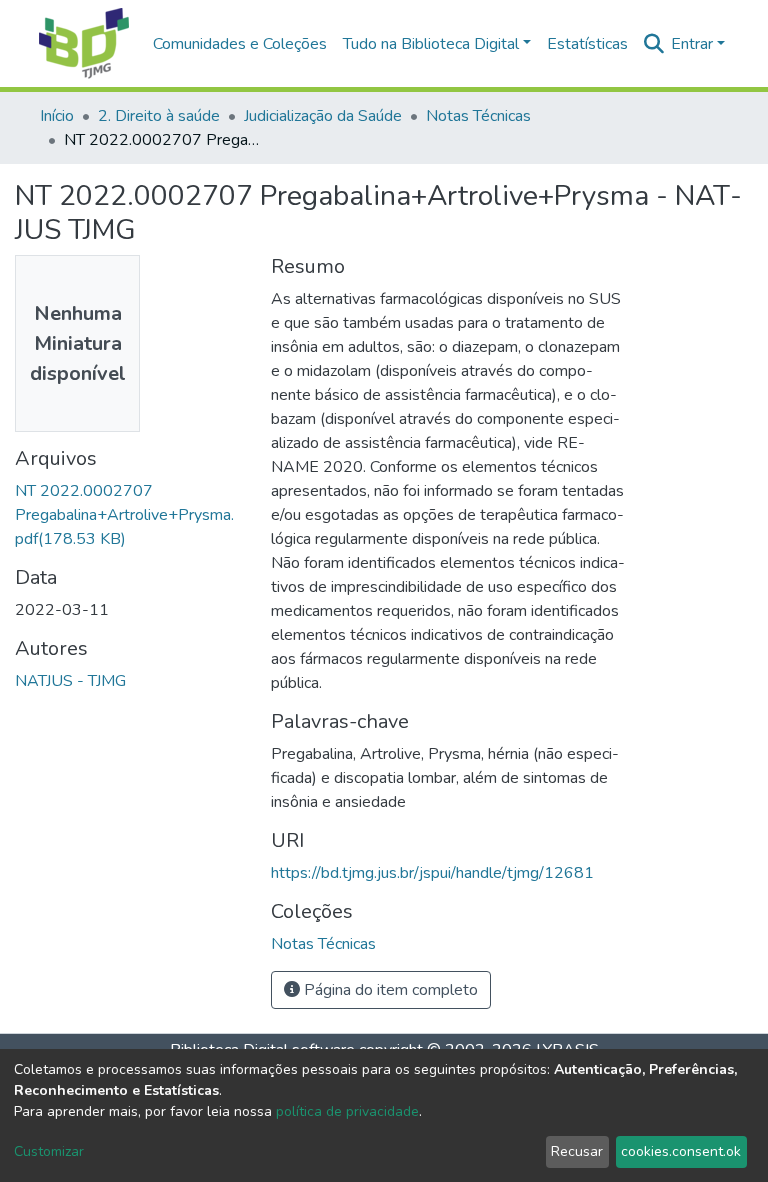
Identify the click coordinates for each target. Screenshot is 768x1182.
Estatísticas (587, 44)
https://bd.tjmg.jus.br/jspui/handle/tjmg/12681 (432, 873)
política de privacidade (347, 1111)
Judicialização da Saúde (323, 116)
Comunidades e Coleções (240, 44)
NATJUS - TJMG (70, 681)
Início (57, 116)
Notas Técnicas (478, 116)
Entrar (692, 44)
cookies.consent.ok (681, 1151)
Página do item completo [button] (389, 990)
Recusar (577, 1151)
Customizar (49, 1151)
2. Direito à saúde (159, 116)
